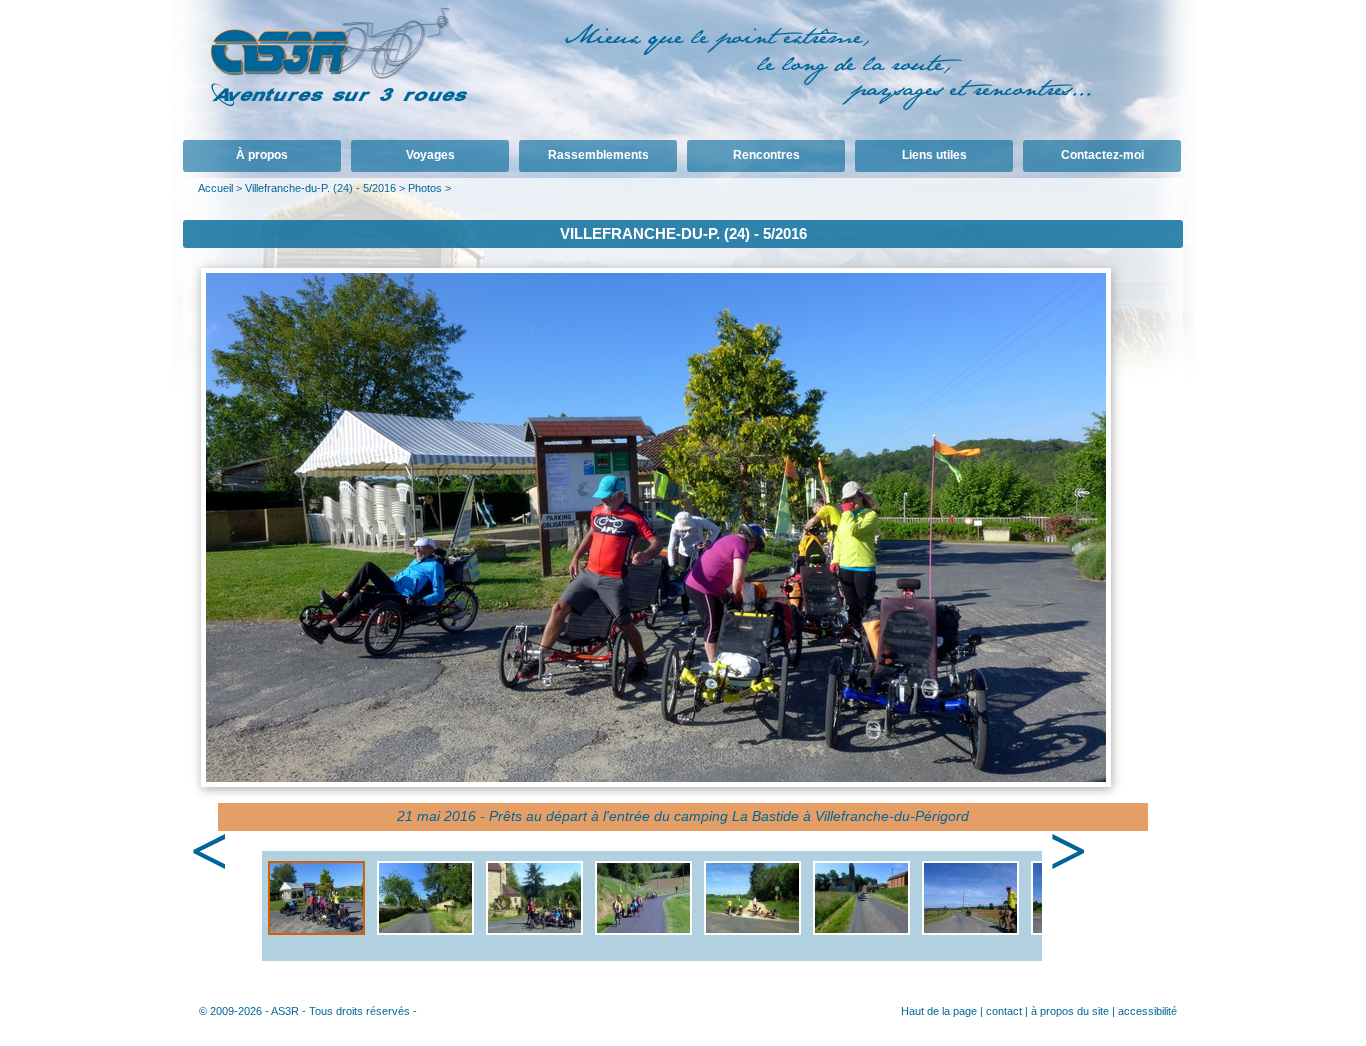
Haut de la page (939, 1011)
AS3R (285, 1011)
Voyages (430, 155)
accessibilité (1147, 1011)
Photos (425, 188)
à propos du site (1070, 1011)
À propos (262, 155)
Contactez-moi (1102, 155)
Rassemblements (598, 155)
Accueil (215, 188)
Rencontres (766, 155)
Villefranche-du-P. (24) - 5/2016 (320, 188)
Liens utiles (934, 155)
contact (1004, 1011)
